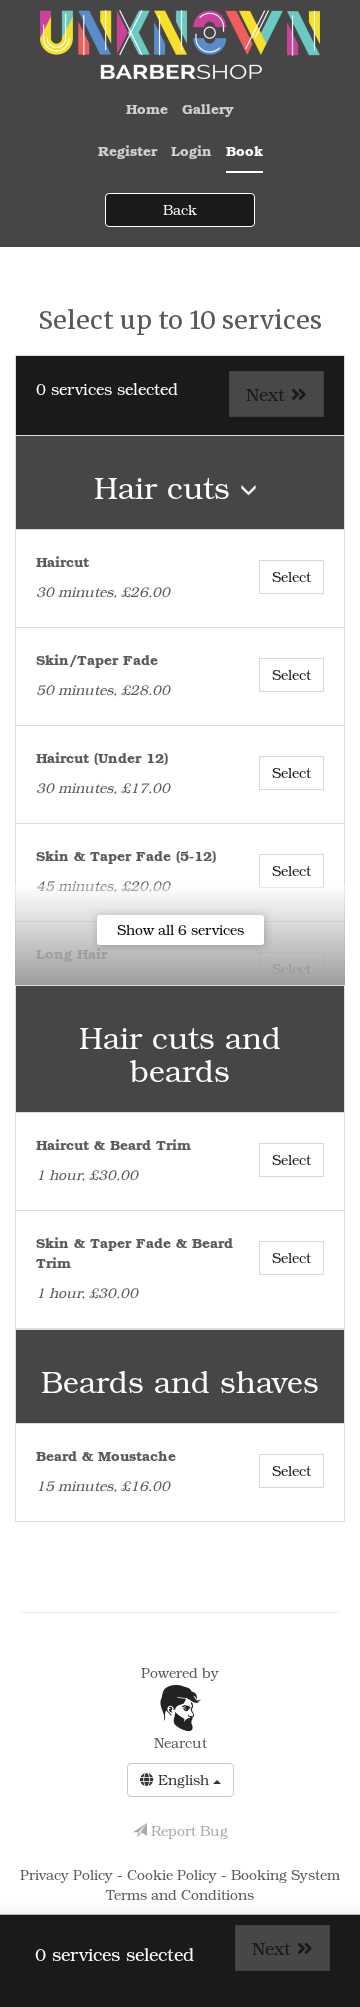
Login (191, 150)
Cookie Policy (174, 1874)
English (183, 1779)
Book (244, 150)
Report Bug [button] (187, 1830)
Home (147, 108)
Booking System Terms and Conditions (223, 1884)
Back (180, 209)
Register (127, 150)
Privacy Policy (68, 1874)
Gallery (208, 108)
